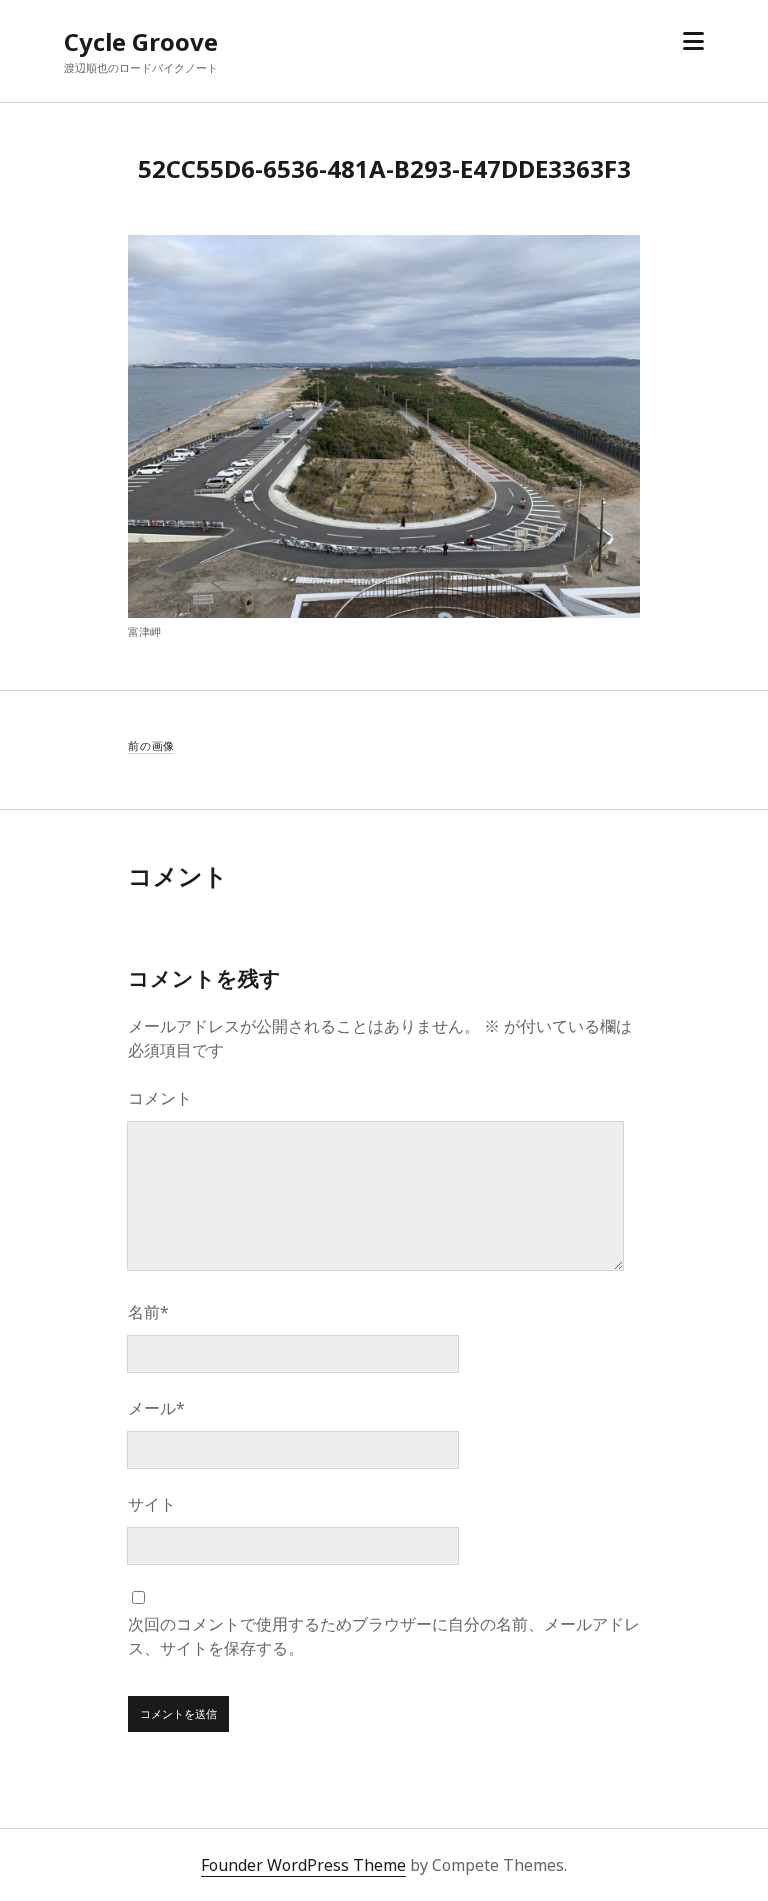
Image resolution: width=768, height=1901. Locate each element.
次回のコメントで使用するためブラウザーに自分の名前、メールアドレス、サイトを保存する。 (384, 1636)
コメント (160, 1098)
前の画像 (151, 745)
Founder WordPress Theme (303, 1865)
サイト (152, 1504)
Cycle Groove (141, 41)
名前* (148, 1312)
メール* (156, 1408)
